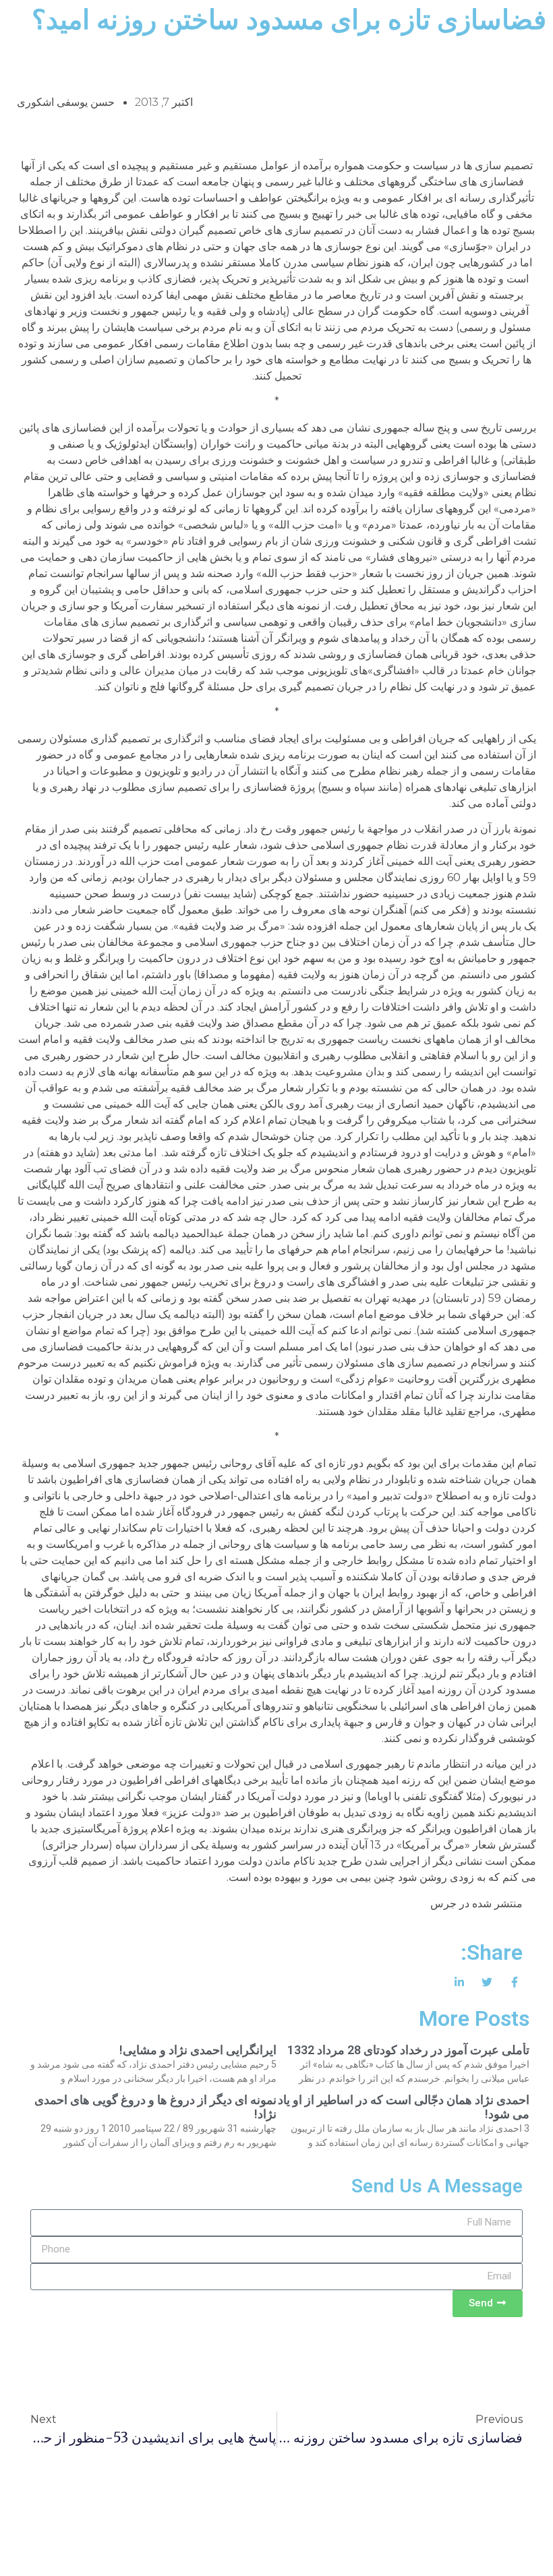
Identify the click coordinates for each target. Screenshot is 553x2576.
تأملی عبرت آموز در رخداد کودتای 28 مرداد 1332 (408, 2050)
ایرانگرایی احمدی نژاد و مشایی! (198, 2050)
